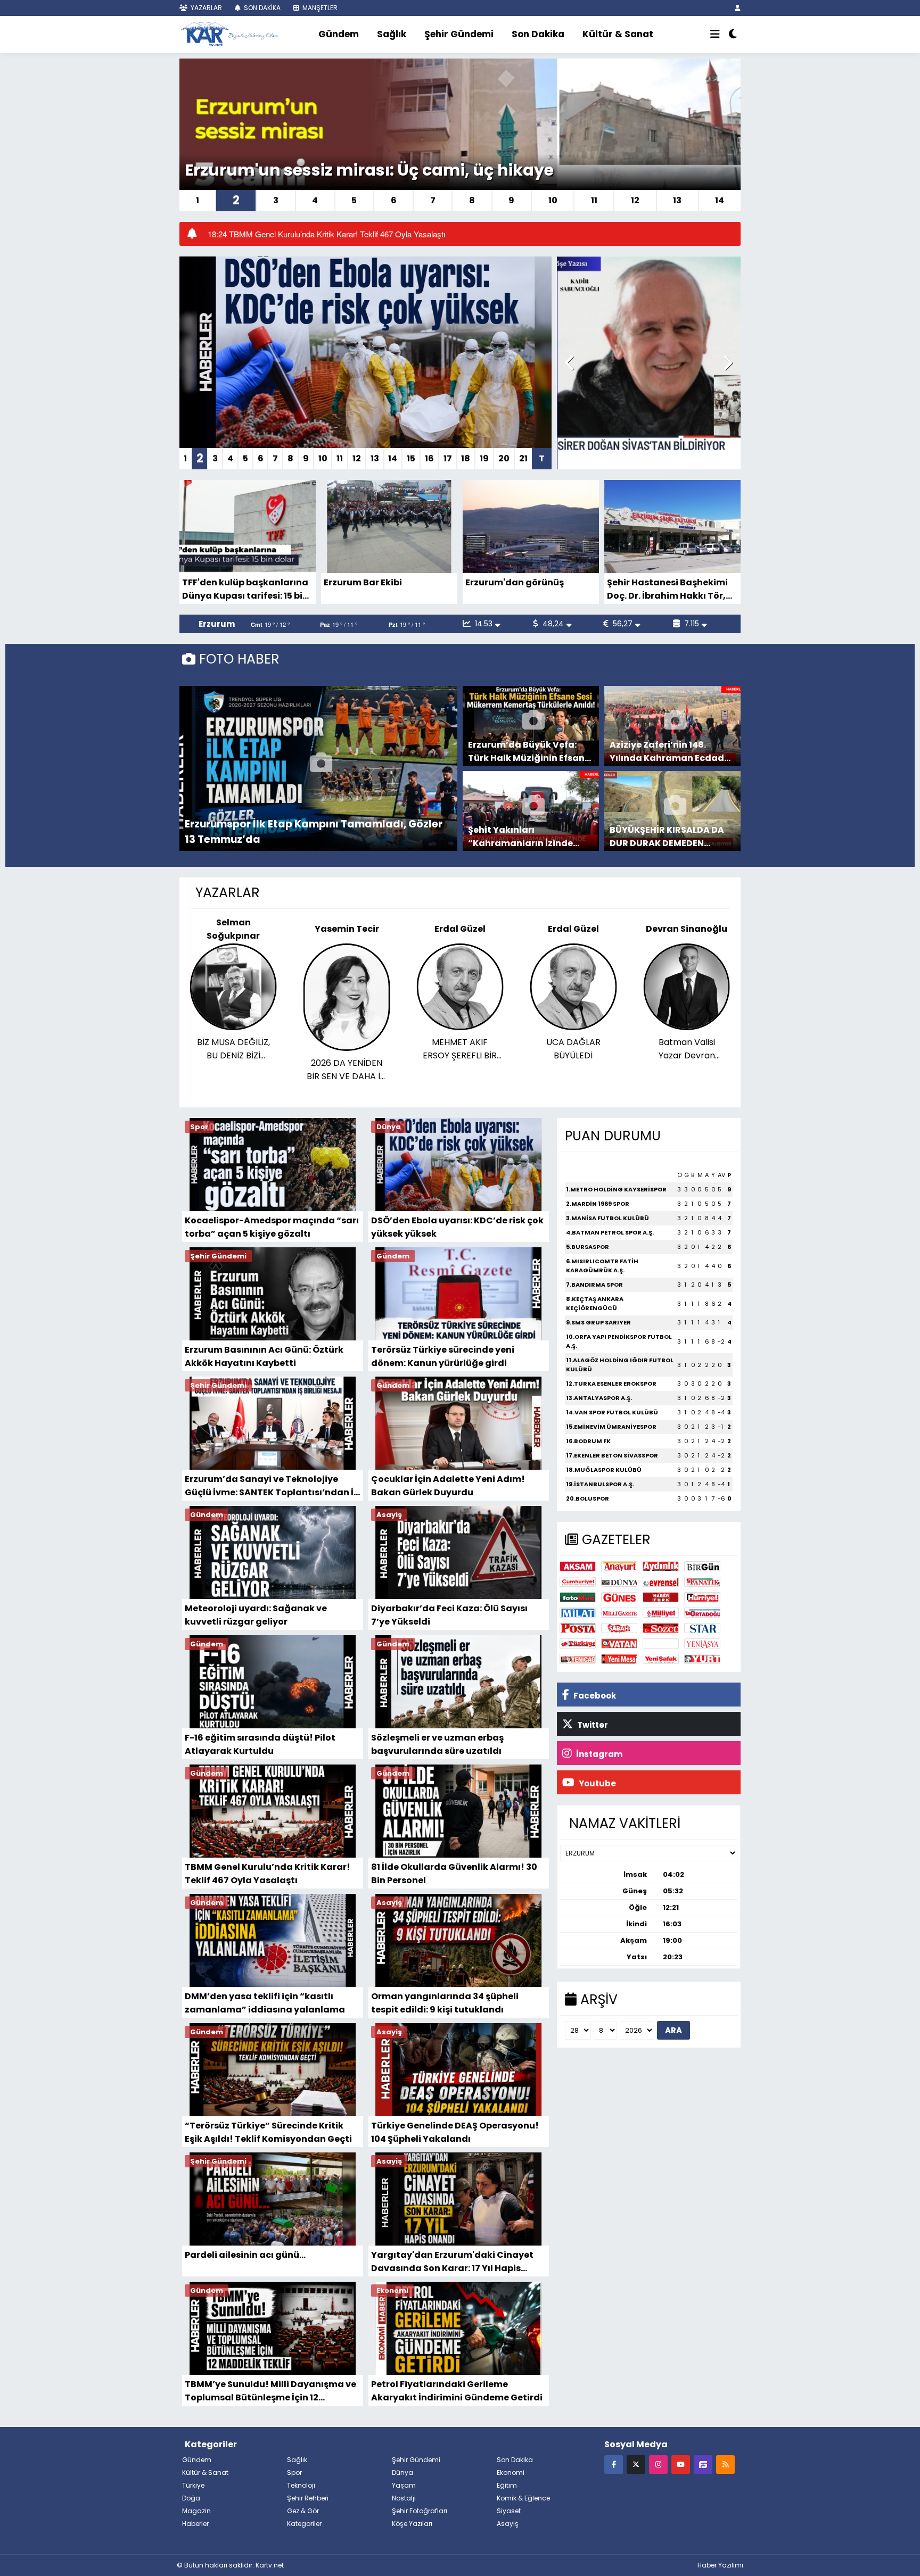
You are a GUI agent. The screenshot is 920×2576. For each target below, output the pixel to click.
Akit (661, 1643)
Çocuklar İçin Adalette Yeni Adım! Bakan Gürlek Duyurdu (448, 1485)
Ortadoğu (702, 1613)
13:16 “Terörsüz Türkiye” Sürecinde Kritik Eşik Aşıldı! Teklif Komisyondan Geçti (344, 234)
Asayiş (508, 2524)
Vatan (619, 1643)
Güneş (619, 1597)
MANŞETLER (319, 8)
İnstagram (598, 1754)
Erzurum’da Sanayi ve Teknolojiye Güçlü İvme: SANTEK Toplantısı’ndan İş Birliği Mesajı (272, 1485)
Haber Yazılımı (720, 2565)
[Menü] (715, 35)
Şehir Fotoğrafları (420, 2511)
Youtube (597, 1783)
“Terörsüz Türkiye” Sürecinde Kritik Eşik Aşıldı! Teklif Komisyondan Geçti (268, 2132)
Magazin (196, 2511)
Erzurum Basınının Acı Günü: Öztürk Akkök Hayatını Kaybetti (264, 1356)
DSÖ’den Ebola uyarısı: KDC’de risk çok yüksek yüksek (457, 1227)
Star (702, 1628)
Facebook (594, 1696)
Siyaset (509, 2511)
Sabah (619, 1628)
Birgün (702, 1566)
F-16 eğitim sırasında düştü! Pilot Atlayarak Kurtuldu (260, 1744)
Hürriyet (702, 1597)
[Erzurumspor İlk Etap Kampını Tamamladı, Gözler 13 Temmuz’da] (321, 768)
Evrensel (661, 1582)
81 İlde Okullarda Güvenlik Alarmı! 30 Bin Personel (454, 1873)
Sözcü (661, 1628)
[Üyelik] (738, 8)
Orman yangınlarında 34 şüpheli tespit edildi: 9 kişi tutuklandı (445, 2003)
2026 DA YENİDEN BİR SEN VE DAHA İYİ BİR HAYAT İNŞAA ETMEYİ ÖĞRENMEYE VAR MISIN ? (233, 1070)
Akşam (578, 1566)
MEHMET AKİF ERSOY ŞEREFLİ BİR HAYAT (347, 1049)
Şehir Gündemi (459, 34)
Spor (294, 2473)
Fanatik (702, 1582)
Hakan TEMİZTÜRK (687, 929)
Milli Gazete (619, 1613)
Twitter (592, 1725)
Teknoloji (301, 2485)
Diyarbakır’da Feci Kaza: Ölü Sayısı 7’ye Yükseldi (449, 1615)
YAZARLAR (206, 8)
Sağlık (392, 34)
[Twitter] (636, 2464)
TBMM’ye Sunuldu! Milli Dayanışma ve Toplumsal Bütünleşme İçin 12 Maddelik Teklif (270, 2391)
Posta (578, 1628)
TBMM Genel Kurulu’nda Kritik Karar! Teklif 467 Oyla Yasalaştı (268, 1873)
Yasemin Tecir (233, 929)
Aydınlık (661, 1566)
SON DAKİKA (261, 8)
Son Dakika (538, 34)
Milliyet (661, 1613)
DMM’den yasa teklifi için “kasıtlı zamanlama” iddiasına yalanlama (265, 2003)
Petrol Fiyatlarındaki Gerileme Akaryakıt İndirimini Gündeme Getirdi (457, 2391)
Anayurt (619, 1566)
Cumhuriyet (578, 1582)
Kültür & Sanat (618, 34)
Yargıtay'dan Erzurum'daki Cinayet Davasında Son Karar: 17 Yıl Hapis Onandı (452, 2261)
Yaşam (404, 2485)
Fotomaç (578, 1597)
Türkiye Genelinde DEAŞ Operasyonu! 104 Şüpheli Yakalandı (455, 2132)
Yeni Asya (702, 1643)
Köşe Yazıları (412, 2524)
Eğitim (507, 2485)
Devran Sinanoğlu (573, 929)
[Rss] (725, 2464)
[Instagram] (658, 2464)
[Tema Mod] (733, 35)
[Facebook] (614, 2464)
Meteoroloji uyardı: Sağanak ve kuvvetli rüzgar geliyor (256, 1615)
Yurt (702, 1659)
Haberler (195, 2524)
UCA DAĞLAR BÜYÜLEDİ (460, 1049)
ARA (673, 2030)
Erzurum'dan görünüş (515, 582)
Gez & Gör (303, 2511)
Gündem (339, 34)
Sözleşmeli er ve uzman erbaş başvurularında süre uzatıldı (437, 1744)
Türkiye (578, 1643)
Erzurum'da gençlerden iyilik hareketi (339, 170)
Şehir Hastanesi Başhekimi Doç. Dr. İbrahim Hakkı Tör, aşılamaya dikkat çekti (667, 589)
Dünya (619, 1582)
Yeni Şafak (661, 1659)
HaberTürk (661, 1597)
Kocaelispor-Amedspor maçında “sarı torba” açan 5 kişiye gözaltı (272, 1227)
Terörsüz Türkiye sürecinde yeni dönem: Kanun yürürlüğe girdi (443, 1356)
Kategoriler (304, 2524)
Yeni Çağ (578, 1659)
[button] (569, 363)
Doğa (191, 2498)
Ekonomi (511, 2473)
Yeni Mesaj (619, 1659)
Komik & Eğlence (523, 2498)
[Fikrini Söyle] (703, 2464)
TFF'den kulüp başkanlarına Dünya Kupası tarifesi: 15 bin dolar (245, 589)
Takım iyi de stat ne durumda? (687, 1007)
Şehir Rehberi (308, 2498)
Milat (578, 1613)
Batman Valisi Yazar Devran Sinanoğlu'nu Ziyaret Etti (573, 1049)
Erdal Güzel (347, 929)
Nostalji (404, 2498)
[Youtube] (681, 2464)
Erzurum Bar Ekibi (363, 582)
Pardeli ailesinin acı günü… (245, 2255)
